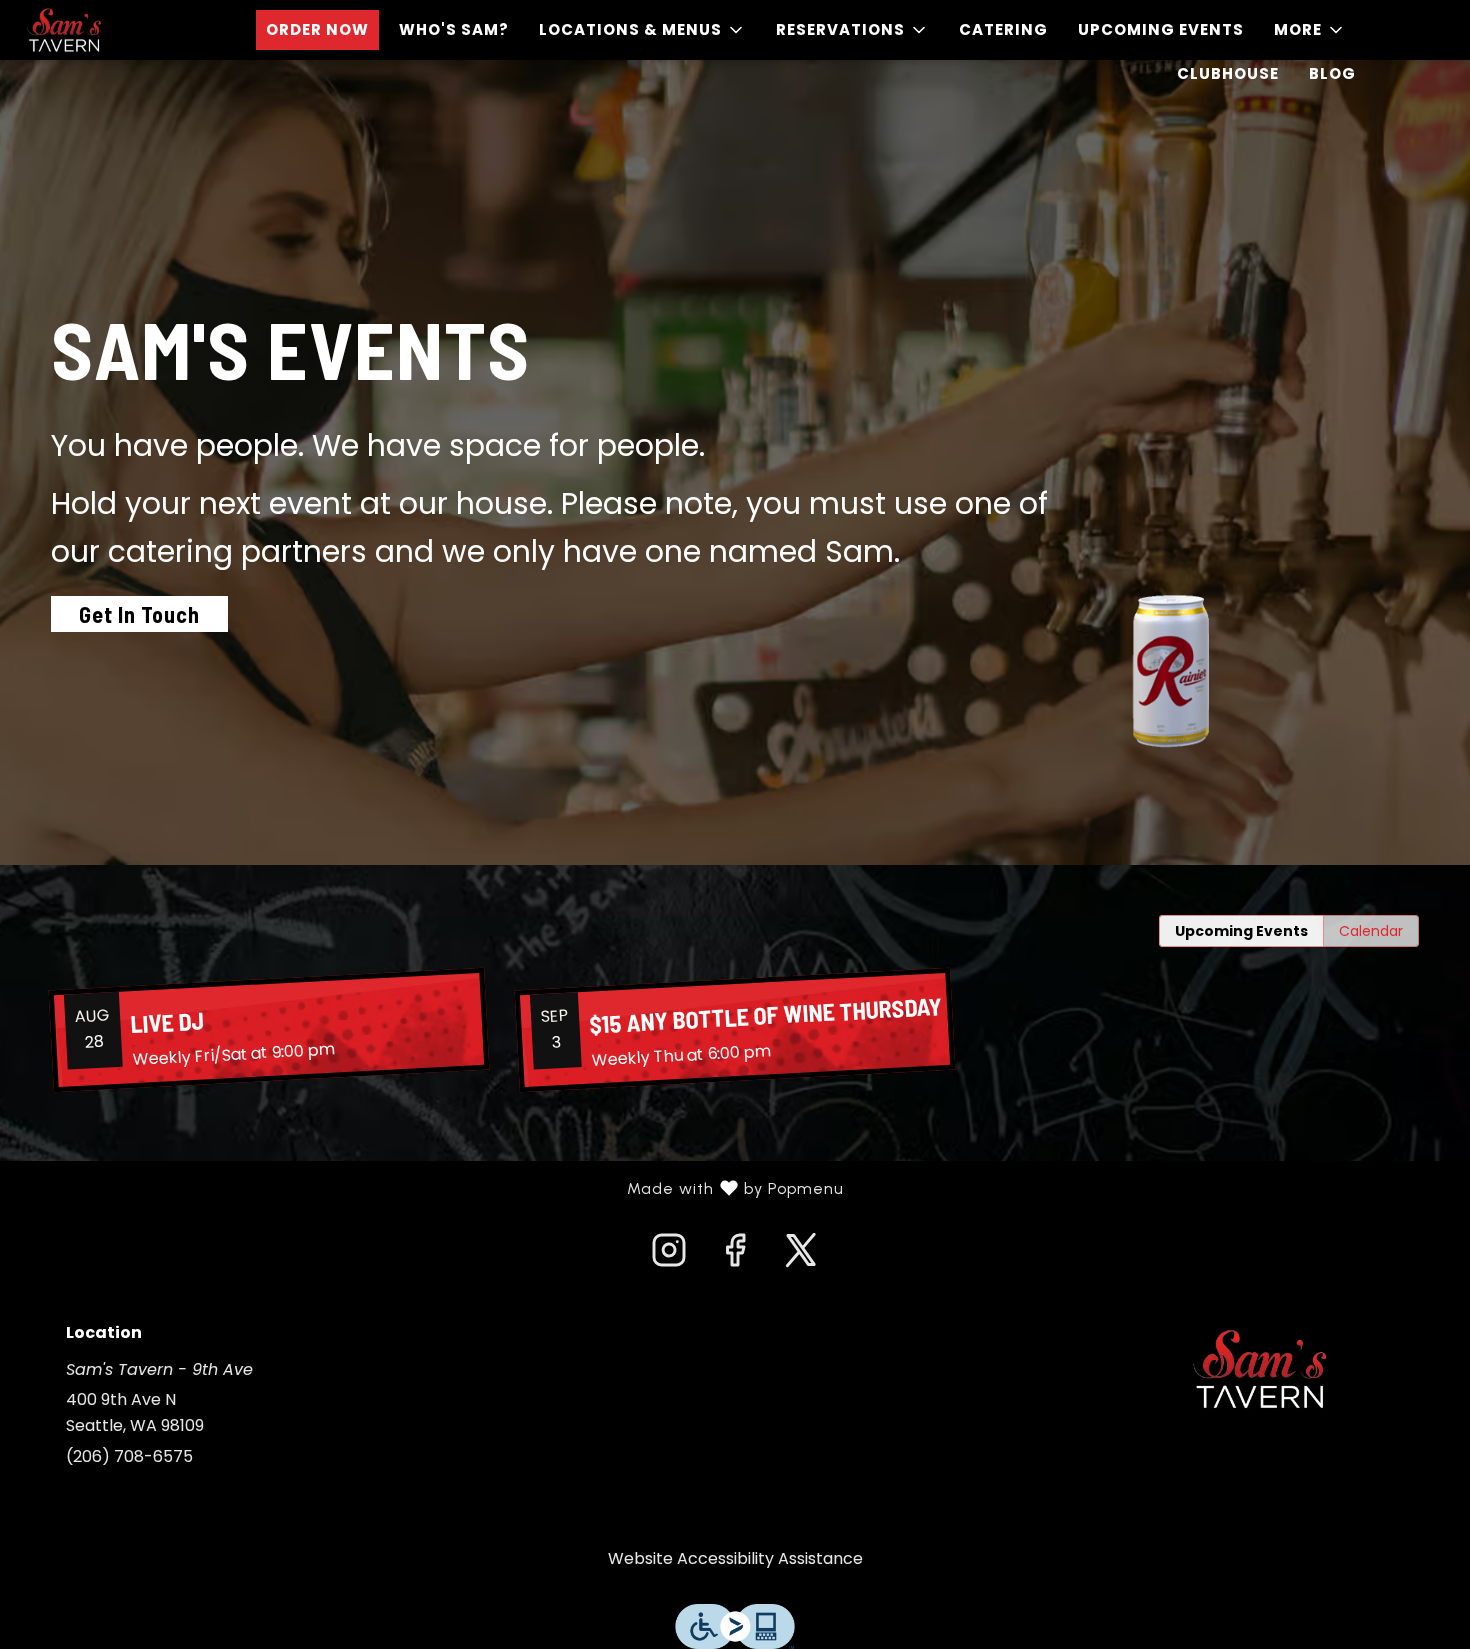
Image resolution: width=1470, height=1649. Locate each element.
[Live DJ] (269, 1030)
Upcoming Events (1161, 29)
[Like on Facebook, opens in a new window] (735, 1256)
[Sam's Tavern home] (106, 30)
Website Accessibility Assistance (735, 1558)
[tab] (1241, 931)
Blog (1332, 73)
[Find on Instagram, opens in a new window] (669, 1256)
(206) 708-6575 (129, 1456)
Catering (1003, 29)
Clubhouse (1228, 73)
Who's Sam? (454, 29)
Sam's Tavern (1260, 1369)
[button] (642, 30)
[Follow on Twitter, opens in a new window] (801, 1256)
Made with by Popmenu (429, 1189)
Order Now (317, 29)
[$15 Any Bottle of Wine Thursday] (735, 1030)
